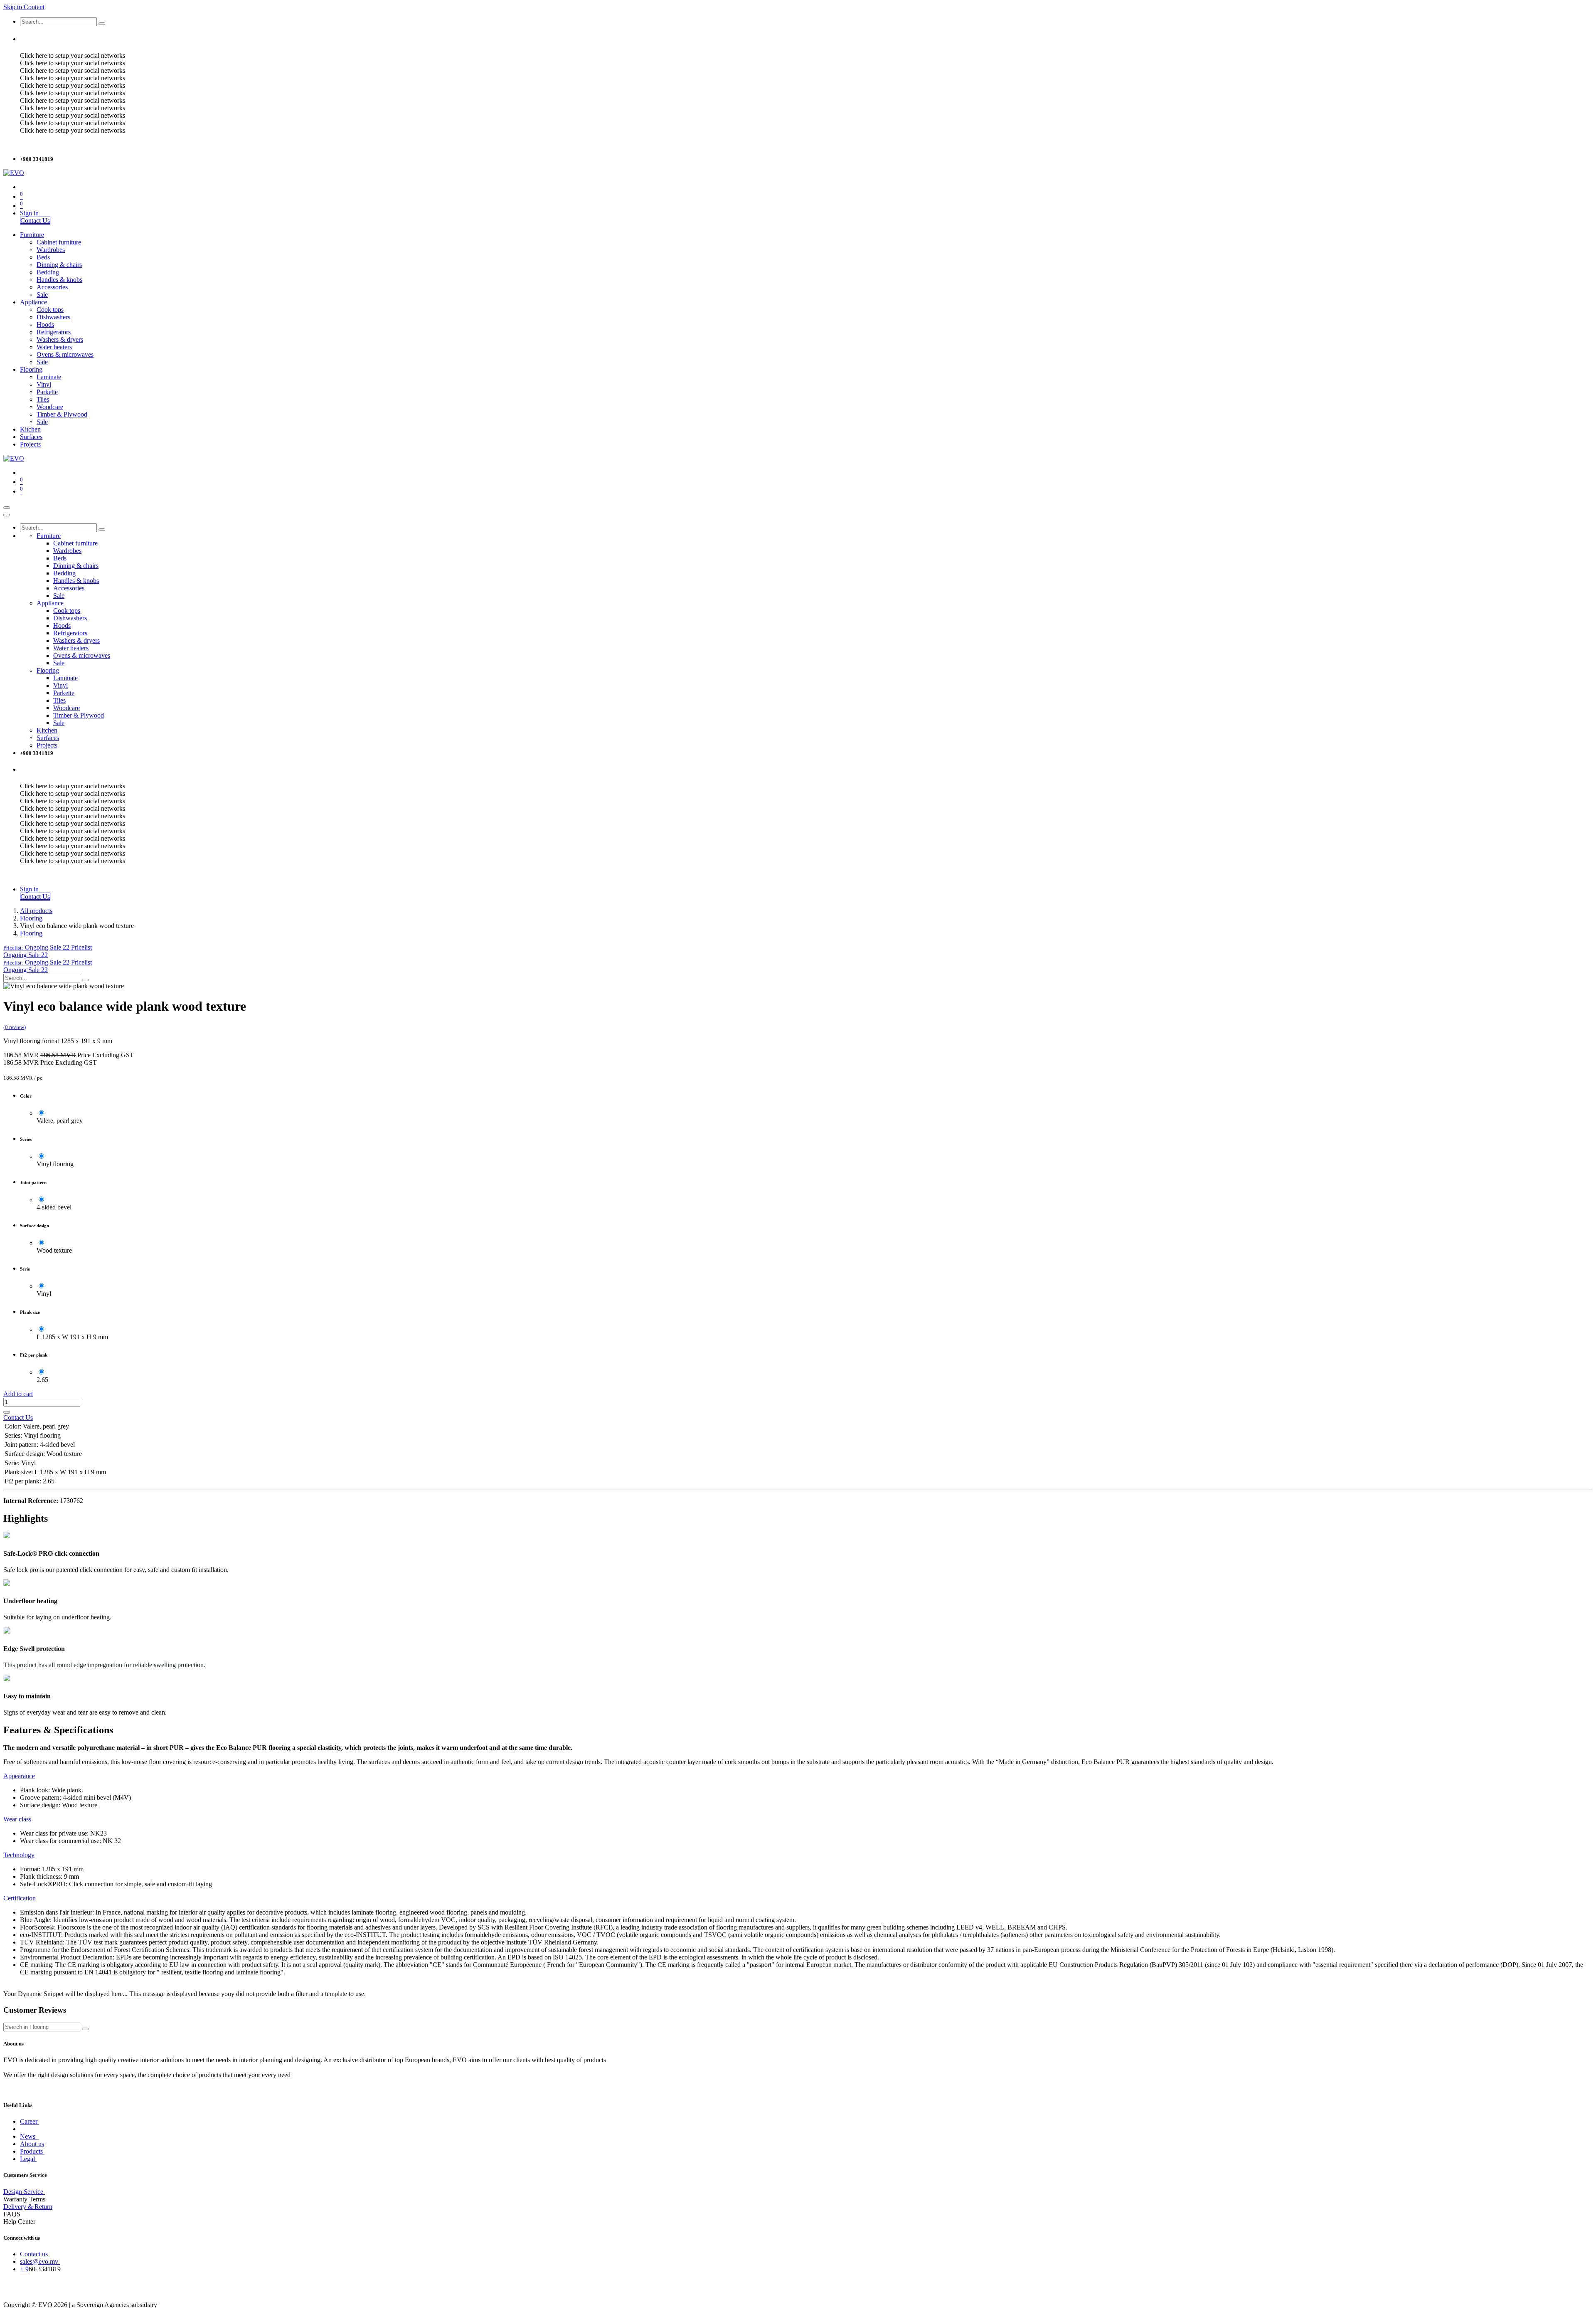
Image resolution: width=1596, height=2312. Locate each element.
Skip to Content (24, 7)
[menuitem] (32, 235)
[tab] (19, 1776)
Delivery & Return (28, 2207)
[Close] (7, 515)
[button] (48, 947)
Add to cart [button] (18, 1394)
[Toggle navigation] (7, 508)
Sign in (29, 213)
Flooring (31, 918)
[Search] (102, 24)
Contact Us (35, 221)
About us (32, 2144)
